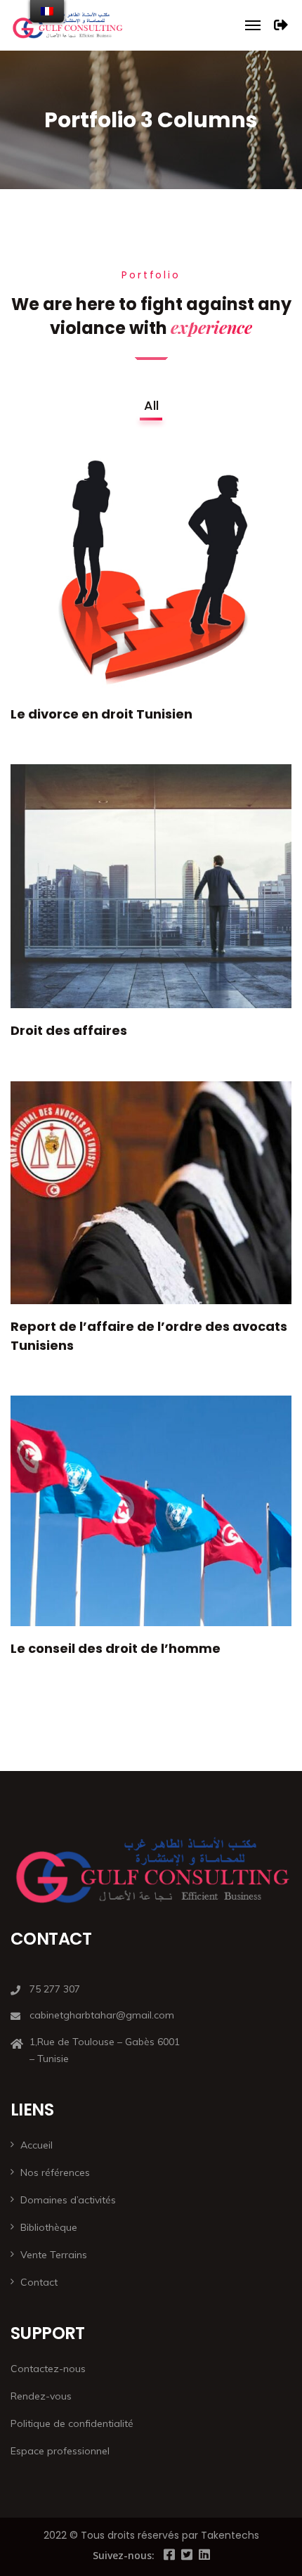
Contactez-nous (48, 2369)
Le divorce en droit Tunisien (101, 714)
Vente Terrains (54, 2255)
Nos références (55, 2172)
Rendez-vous (41, 2396)
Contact (39, 2282)
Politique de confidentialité (72, 2423)
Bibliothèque (49, 2227)
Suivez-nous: (124, 2555)
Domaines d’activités (68, 2200)
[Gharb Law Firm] (67, 25)
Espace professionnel (60, 2451)
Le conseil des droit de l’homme (116, 1648)
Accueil (37, 2145)
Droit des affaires (69, 1030)
